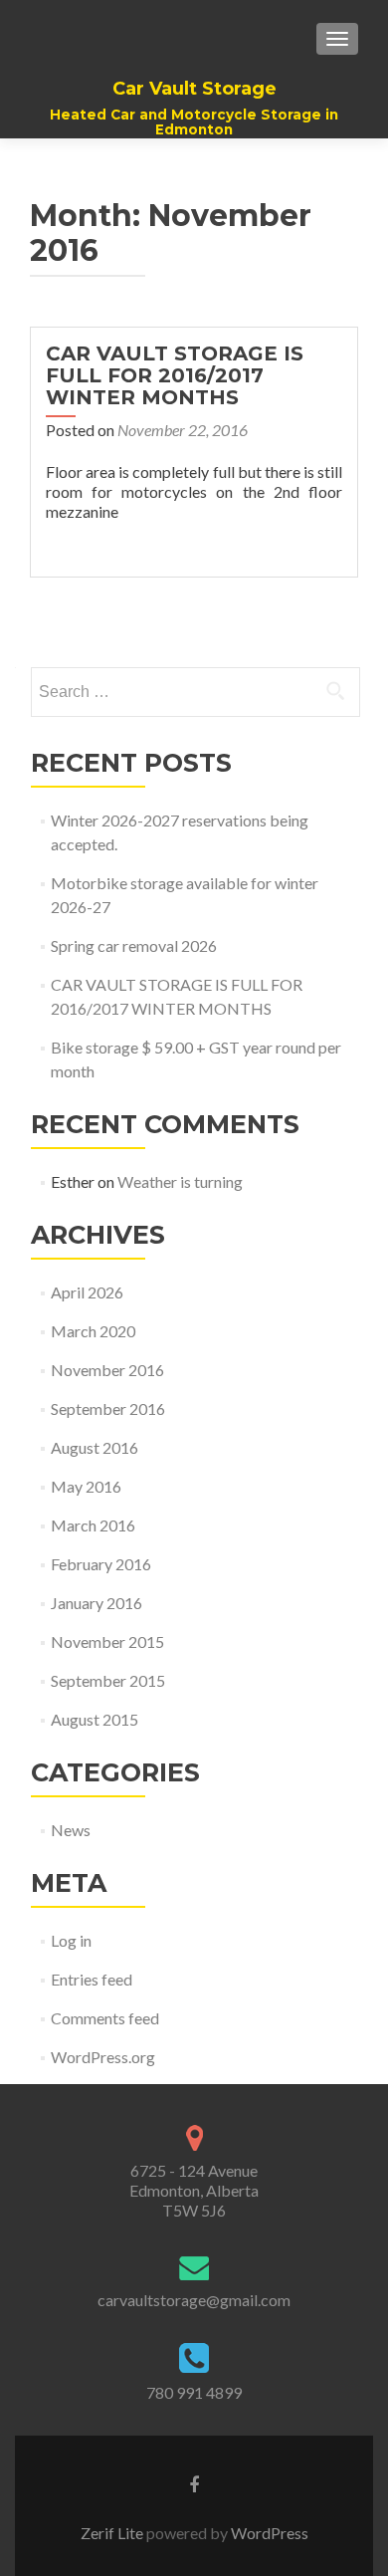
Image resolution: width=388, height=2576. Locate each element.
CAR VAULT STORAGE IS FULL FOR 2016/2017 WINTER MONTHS (175, 375)
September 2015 (108, 1680)
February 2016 (101, 1564)
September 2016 (108, 1408)
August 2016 (95, 1447)
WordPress (268, 2533)
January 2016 (97, 1603)
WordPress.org (103, 2057)
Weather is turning (180, 1181)
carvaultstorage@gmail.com (194, 2300)
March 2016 (93, 1525)
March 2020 (93, 1331)
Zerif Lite (113, 2533)
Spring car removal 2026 (134, 945)
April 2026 (87, 1292)
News (71, 1830)
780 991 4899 (194, 2392)
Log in (71, 1940)
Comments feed (105, 2018)
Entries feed (92, 1979)
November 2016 (107, 1370)
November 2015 (107, 1641)
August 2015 (95, 1719)
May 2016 (86, 1486)
